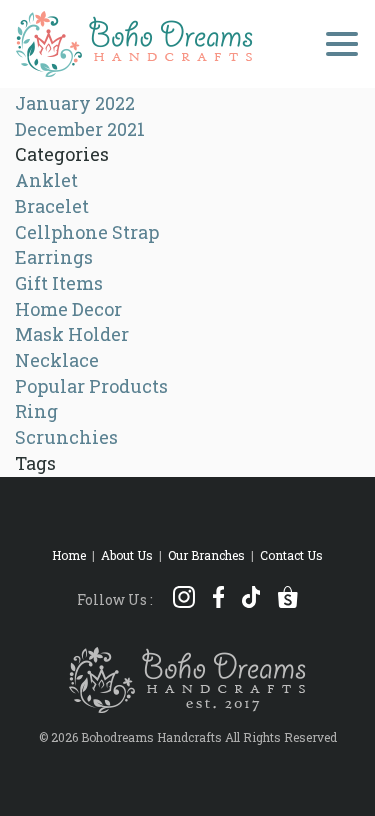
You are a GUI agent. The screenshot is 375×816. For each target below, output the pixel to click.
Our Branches (206, 555)
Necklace (57, 360)
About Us (127, 555)
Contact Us (291, 555)
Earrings (54, 257)
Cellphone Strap (87, 232)
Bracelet (52, 206)
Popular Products (91, 386)
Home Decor (68, 309)
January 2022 (75, 103)
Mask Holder (72, 334)
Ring (36, 411)
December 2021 (80, 129)
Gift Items (59, 283)
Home (69, 555)
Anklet (46, 180)
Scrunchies (66, 437)
